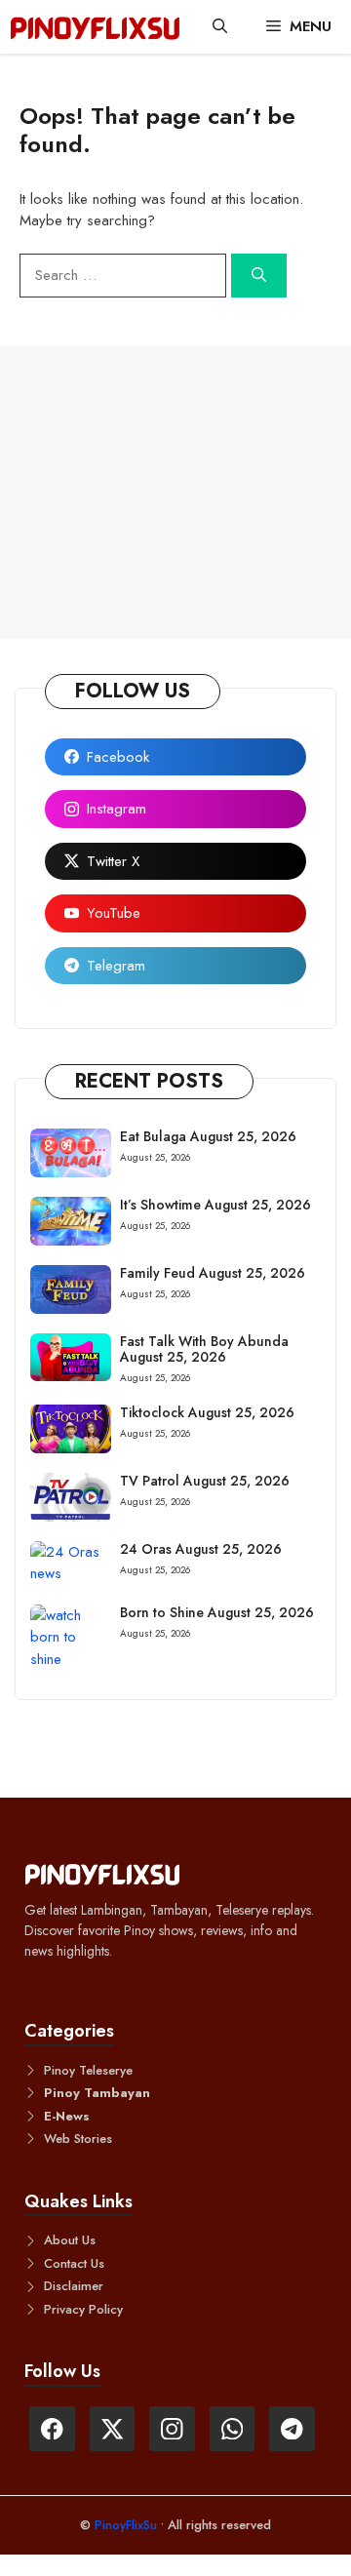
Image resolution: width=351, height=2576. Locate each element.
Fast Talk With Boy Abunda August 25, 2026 (204, 1349)
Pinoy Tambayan (97, 2093)
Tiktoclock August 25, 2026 (207, 1412)
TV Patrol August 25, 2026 (205, 1481)
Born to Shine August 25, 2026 (217, 1612)
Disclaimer (74, 2286)
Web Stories (78, 2139)
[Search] (259, 276)
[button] (220, 27)
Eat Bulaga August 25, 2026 (208, 1136)
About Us (70, 2240)
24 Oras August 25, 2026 (201, 1549)
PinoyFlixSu (128, 2525)
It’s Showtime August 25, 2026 (215, 1205)
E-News (67, 2116)
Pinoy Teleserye (88, 2070)
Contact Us (74, 2263)
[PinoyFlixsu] (95, 27)
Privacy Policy (83, 2309)
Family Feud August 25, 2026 (213, 1273)
